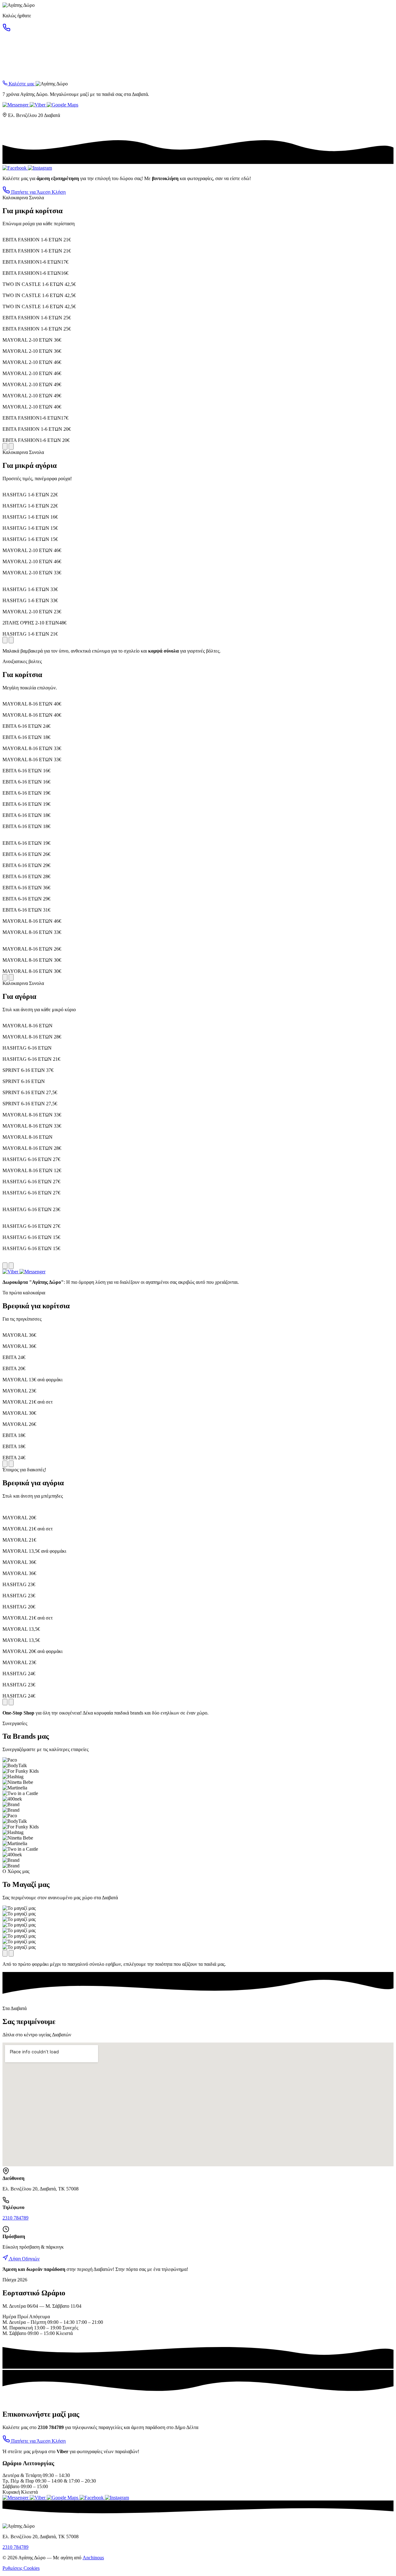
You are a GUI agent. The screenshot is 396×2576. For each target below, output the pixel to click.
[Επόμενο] (11, 446)
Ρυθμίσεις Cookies (21, 2568)
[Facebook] (15, 168)
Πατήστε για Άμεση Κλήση (38, 192)
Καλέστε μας (22, 84)
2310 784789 (15, 2218)
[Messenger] (16, 105)
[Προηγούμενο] (5, 446)
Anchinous (93, 2558)
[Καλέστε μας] (6, 30)
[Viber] (38, 105)
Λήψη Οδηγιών (24, 2259)
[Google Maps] (62, 105)
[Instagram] (40, 168)
